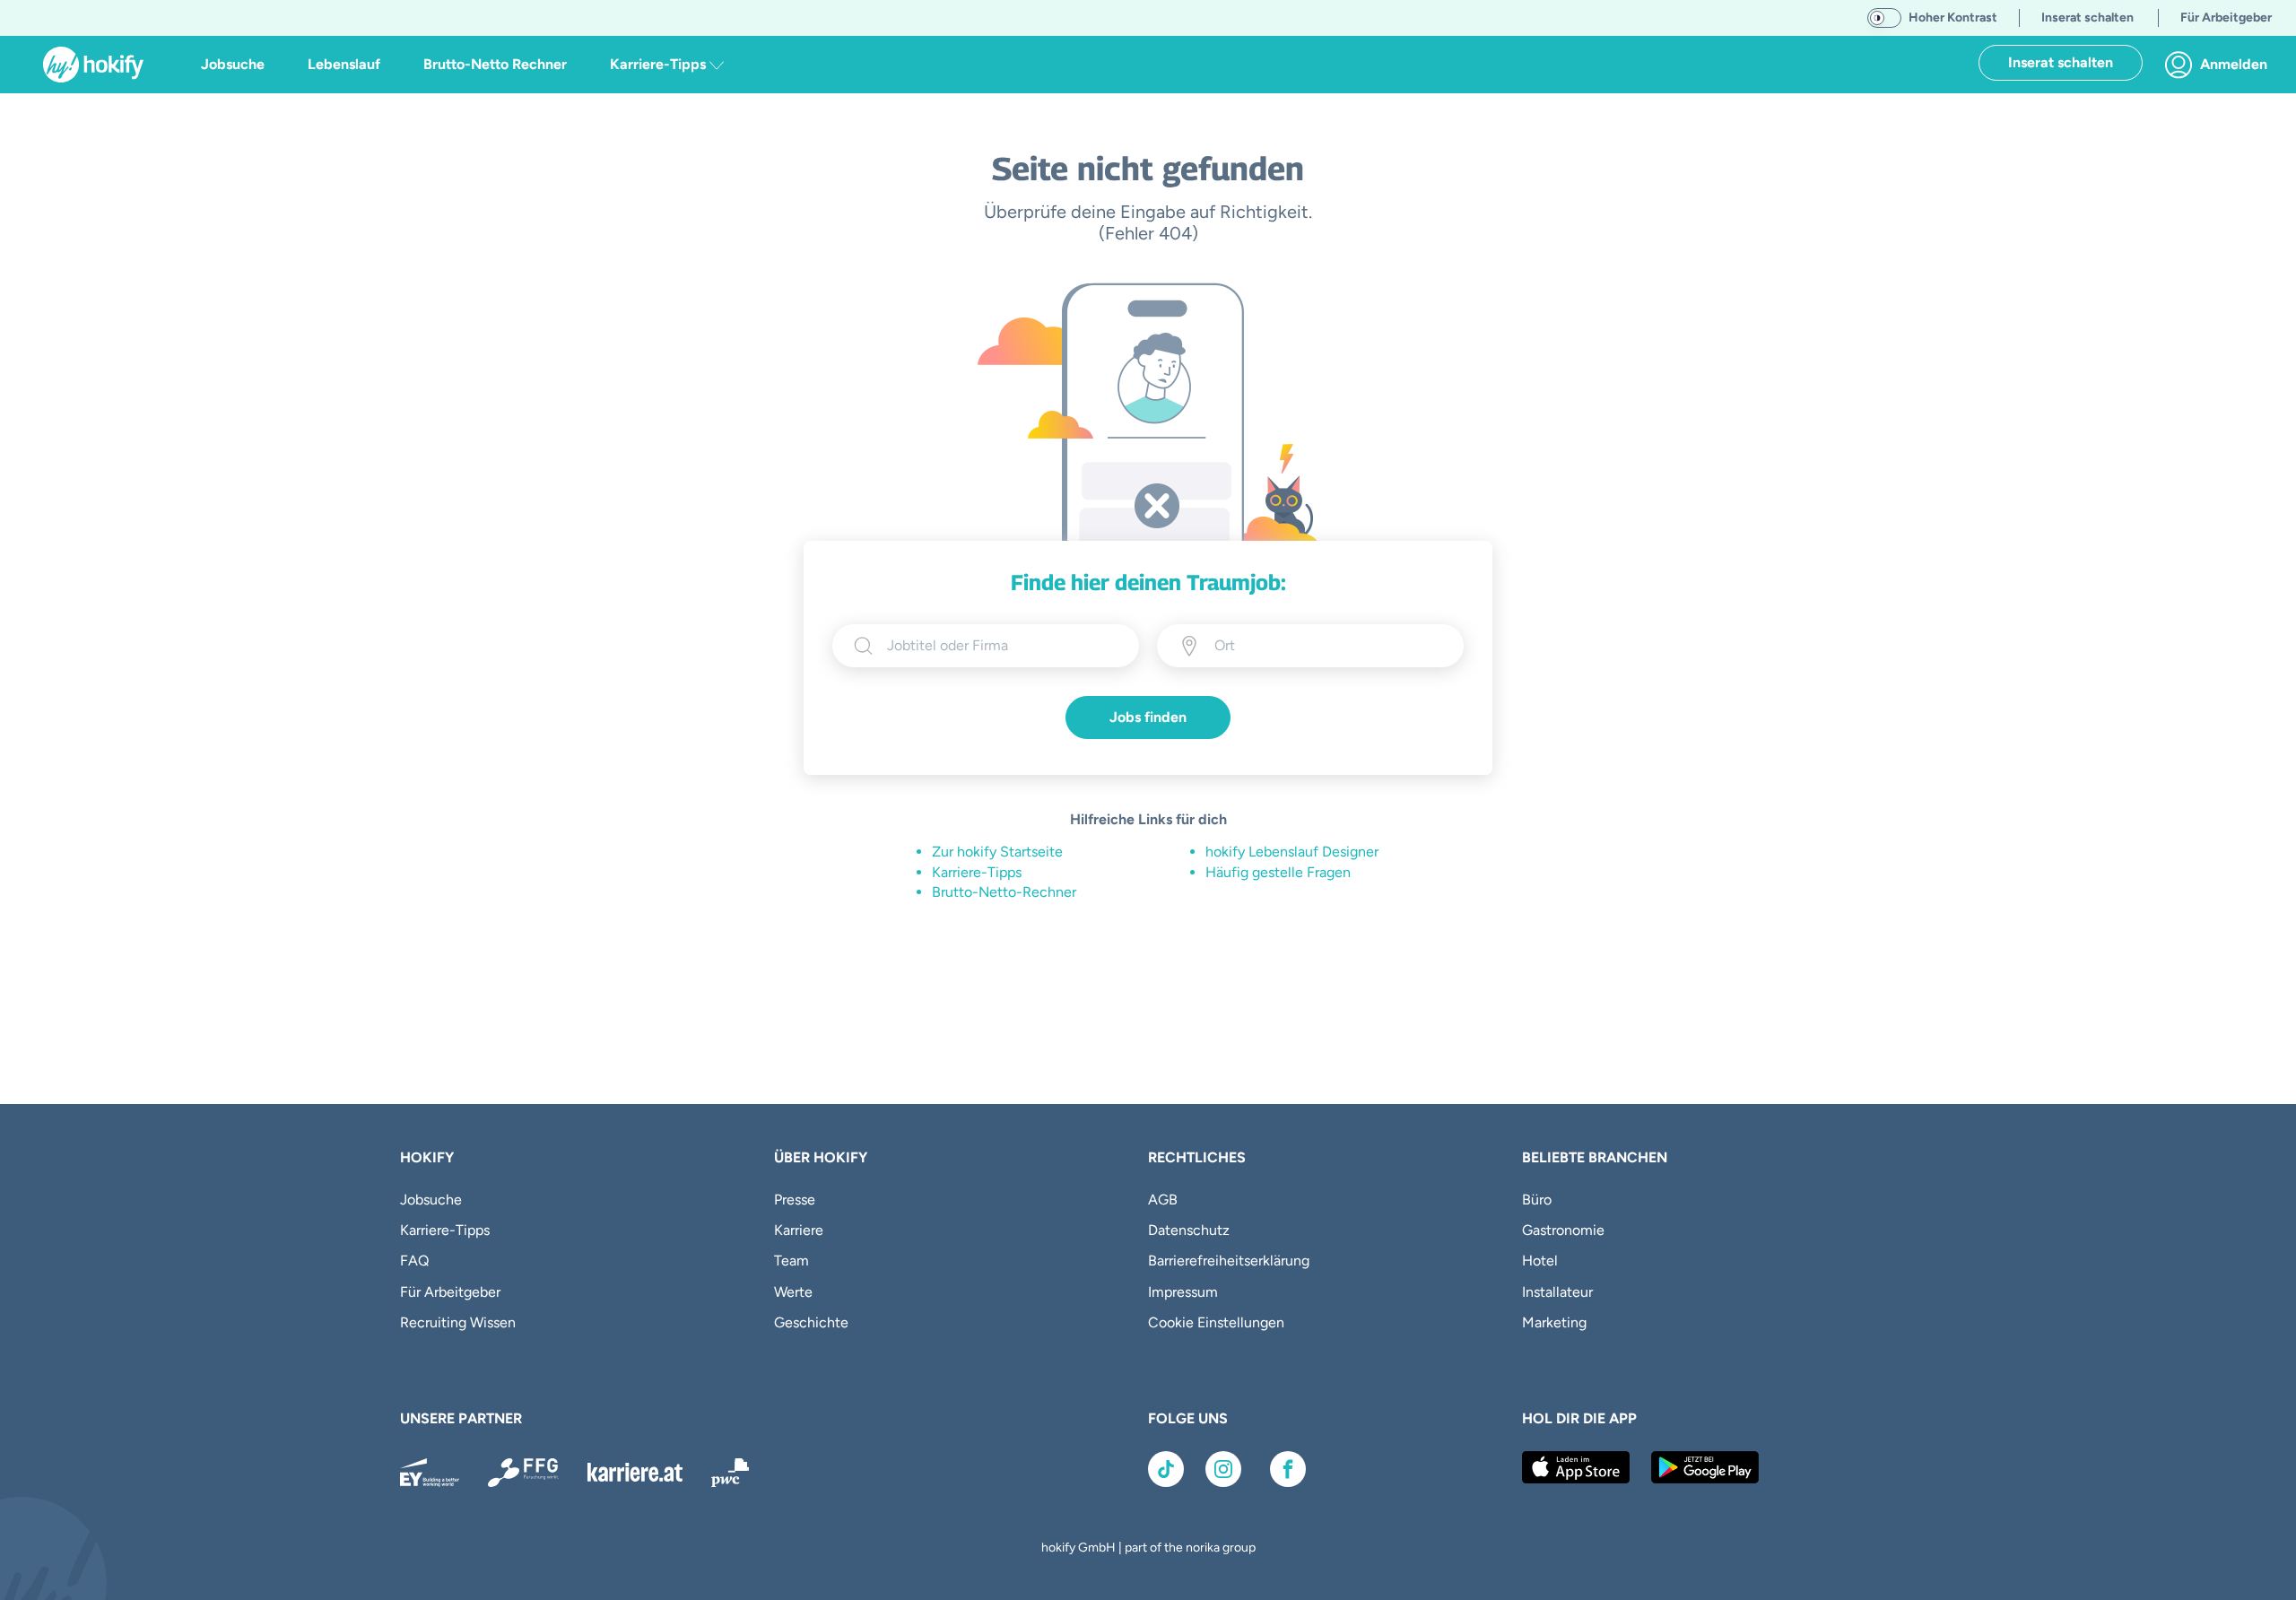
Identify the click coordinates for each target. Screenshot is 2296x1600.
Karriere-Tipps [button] (660, 64)
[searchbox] (1002, 646)
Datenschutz (1189, 1230)
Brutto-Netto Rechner (495, 64)
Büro (1537, 1200)
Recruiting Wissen (458, 1322)
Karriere (799, 1230)
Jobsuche (233, 64)
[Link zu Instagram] (1223, 1469)
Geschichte (811, 1322)
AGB (1163, 1200)
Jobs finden (1148, 717)
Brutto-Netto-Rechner (1004, 892)
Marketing (1554, 1322)
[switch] (1884, 18)
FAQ (414, 1261)
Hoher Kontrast (1953, 17)
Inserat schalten (2061, 62)
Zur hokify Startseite (997, 852)
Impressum (1183, 1292)
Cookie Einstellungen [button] (1216, 1322)
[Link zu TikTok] (1166, 1469)
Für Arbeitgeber (450, 1292)
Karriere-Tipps (977, 872)
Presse (795, 1200)
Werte (793, 1292)
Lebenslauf (344, 64)
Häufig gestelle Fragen (1278, 872)
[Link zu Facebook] (1288, 1469)
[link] (2221, 65)
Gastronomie (1563, 1230)
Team (791, 1261)
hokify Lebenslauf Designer (1292, 852)
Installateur (1557, 1292)
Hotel (1540, 1261)
